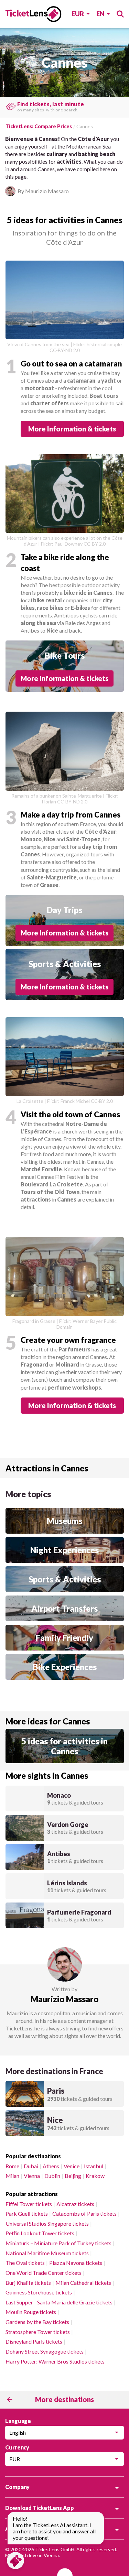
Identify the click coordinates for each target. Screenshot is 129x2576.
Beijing (73, 2176)
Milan (12, 2176)
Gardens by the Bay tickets (37, 2322)
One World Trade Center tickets (44, 2273)
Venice (72, 2166)
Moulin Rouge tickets (31, 2312)
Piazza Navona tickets (76, 2263)
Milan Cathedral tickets (83, 2283)
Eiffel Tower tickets (29, 2204)
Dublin (52, 2176)
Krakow (95, 2176)
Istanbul (94, 2166)
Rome (12, 2166)
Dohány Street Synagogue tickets (45, 2351)
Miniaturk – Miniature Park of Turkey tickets (58, 2243)
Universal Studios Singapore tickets (47, 2223)
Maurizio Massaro (64, 1999)
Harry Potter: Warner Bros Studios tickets (55, 2361)
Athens (51, 2166)
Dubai (31, 2166)
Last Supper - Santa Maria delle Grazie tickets (59, 2302)
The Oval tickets (25, 2263)
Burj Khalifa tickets (28, 2283)
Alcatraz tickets (75, 2204)
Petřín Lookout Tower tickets (40, 2233)
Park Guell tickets (27, 2213)
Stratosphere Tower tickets (38, 2332)
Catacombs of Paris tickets (84, 2213)
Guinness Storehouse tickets (39, 2292)
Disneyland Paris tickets (34, 2341)
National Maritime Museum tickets (47, 2253)
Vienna (32, 2176)
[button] (65, 429)
